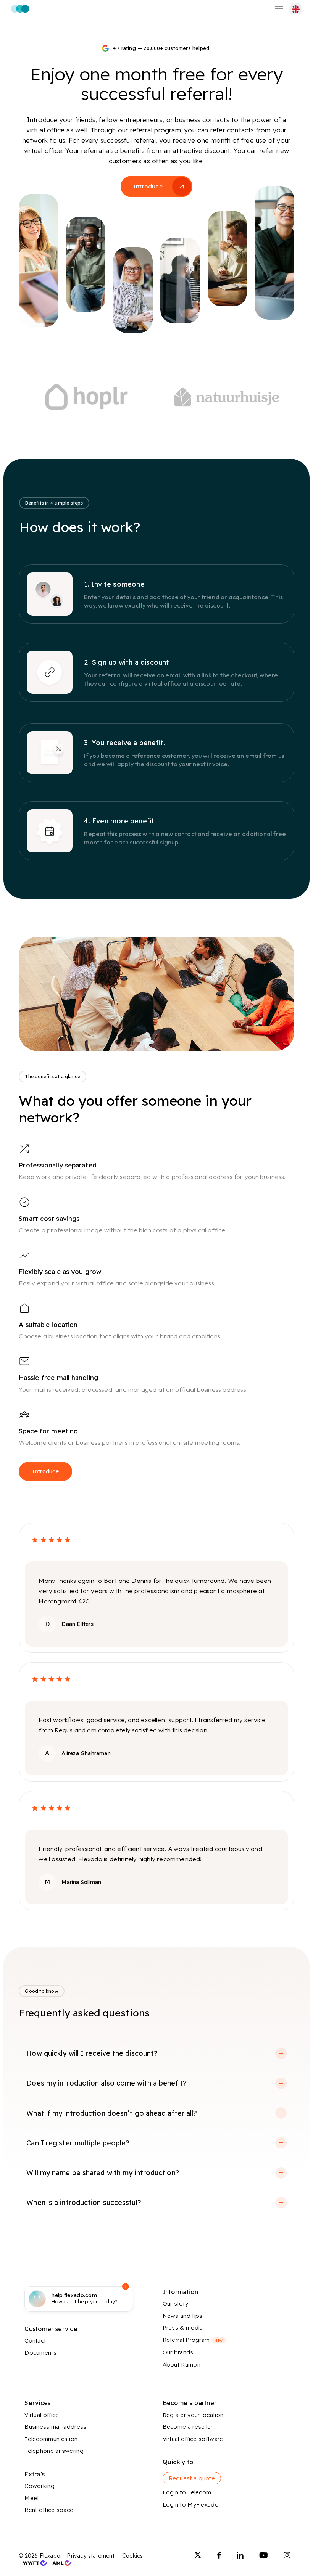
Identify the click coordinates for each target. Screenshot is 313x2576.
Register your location (193, 2415)
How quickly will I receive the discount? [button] (92, 2053)
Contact (35, 2340)
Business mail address (55, 2427)
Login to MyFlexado (191, 2504)
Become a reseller (188, 2427)
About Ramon (182, 2365)
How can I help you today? (85, 2298)
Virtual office (42, 2415)
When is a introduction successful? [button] (84, 2202)
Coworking (40, 2486)
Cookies (132, 2556)
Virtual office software (193, 2439)
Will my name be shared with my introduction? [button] (103, 2173)
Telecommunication (51, 2439)
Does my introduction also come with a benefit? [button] (106, 2083)
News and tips (183, 2316)
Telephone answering (54, 2451)
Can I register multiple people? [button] (78, 2143)
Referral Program (193, 2340)
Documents (40, 2353)
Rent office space (49, 2510)
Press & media (183, 2328)
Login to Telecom (187, 2492)
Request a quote (192, 2478)
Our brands (178, 2352)
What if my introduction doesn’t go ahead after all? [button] (112, 2113)
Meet (32, 2498)
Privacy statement (90, 2556)
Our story (176, 2303)
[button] (279, 9)
